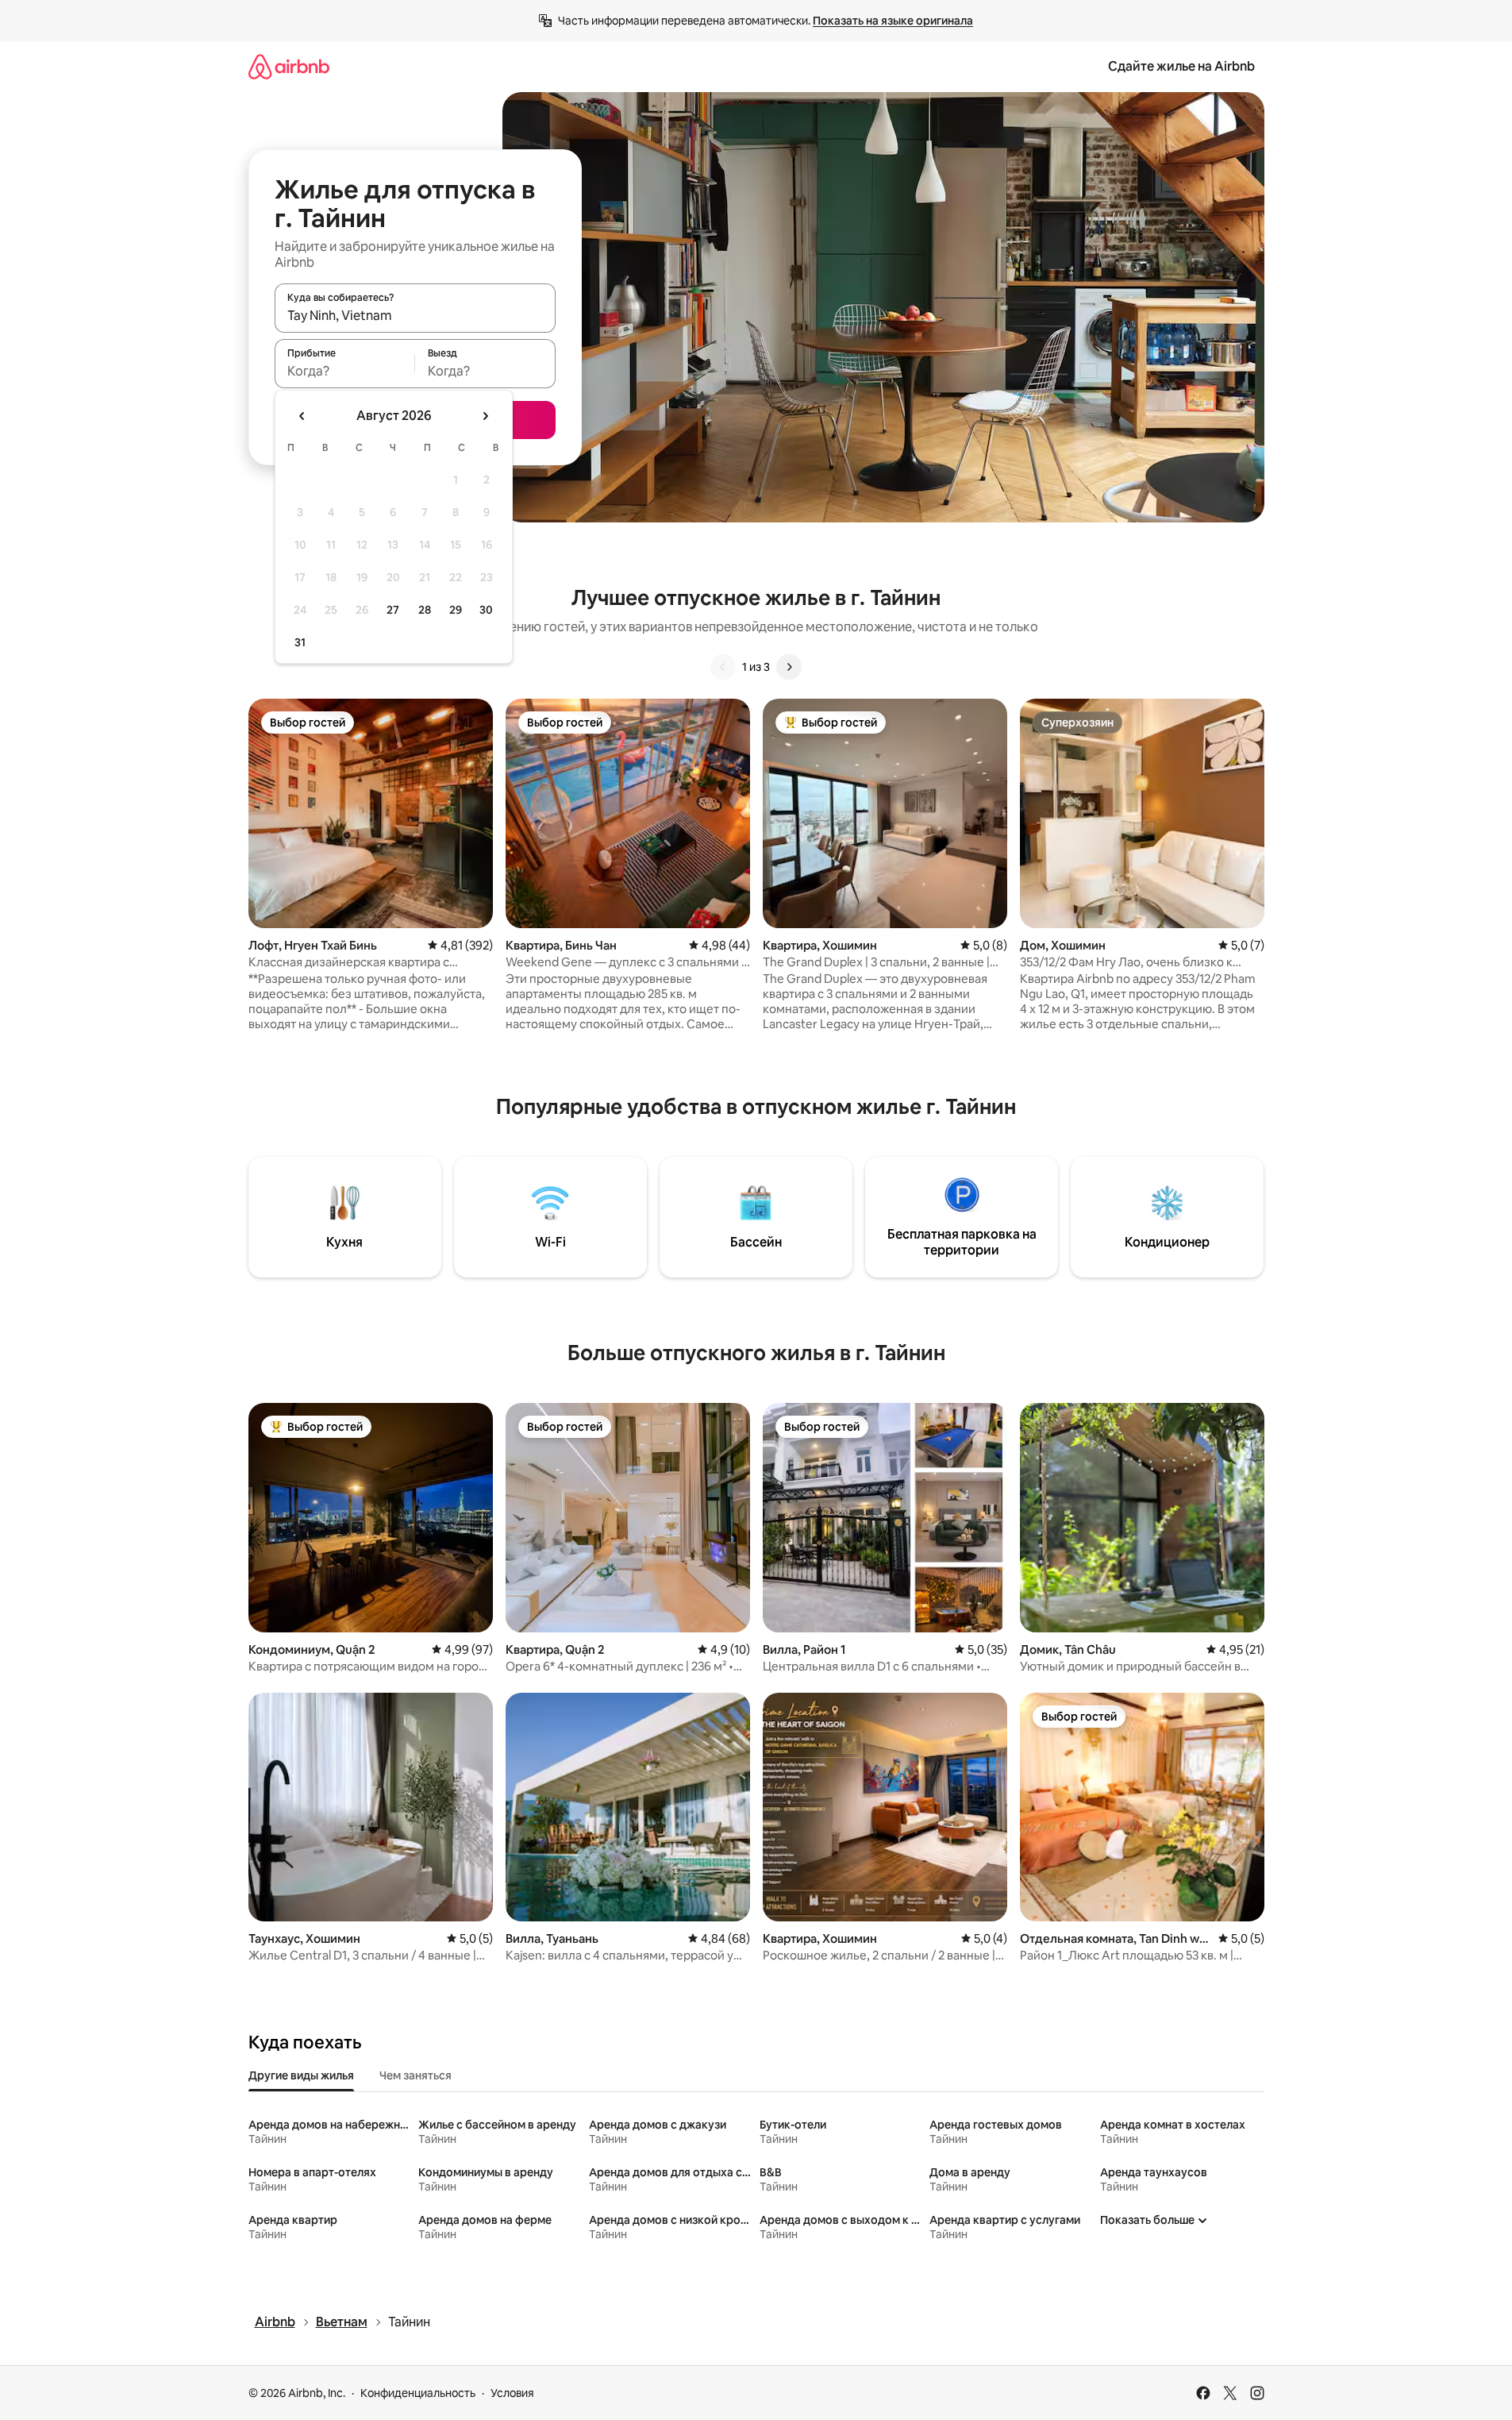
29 (456, 610)
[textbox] (345, 371)
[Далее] (789, 667)
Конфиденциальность (418, 2393)
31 (300, 642)
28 (425, 610)
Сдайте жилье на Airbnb (1181, 66)
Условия (512, 2393)
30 (486, 610)
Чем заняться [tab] (416, 2075)
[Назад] (723, 667)
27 (393, 610)
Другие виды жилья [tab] (301, 2075)
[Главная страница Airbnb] (289, 66)
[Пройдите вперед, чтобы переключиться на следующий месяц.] (485, 416)
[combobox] (415, 315)
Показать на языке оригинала (893, 21)
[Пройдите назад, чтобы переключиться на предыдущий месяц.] (302, 416)
